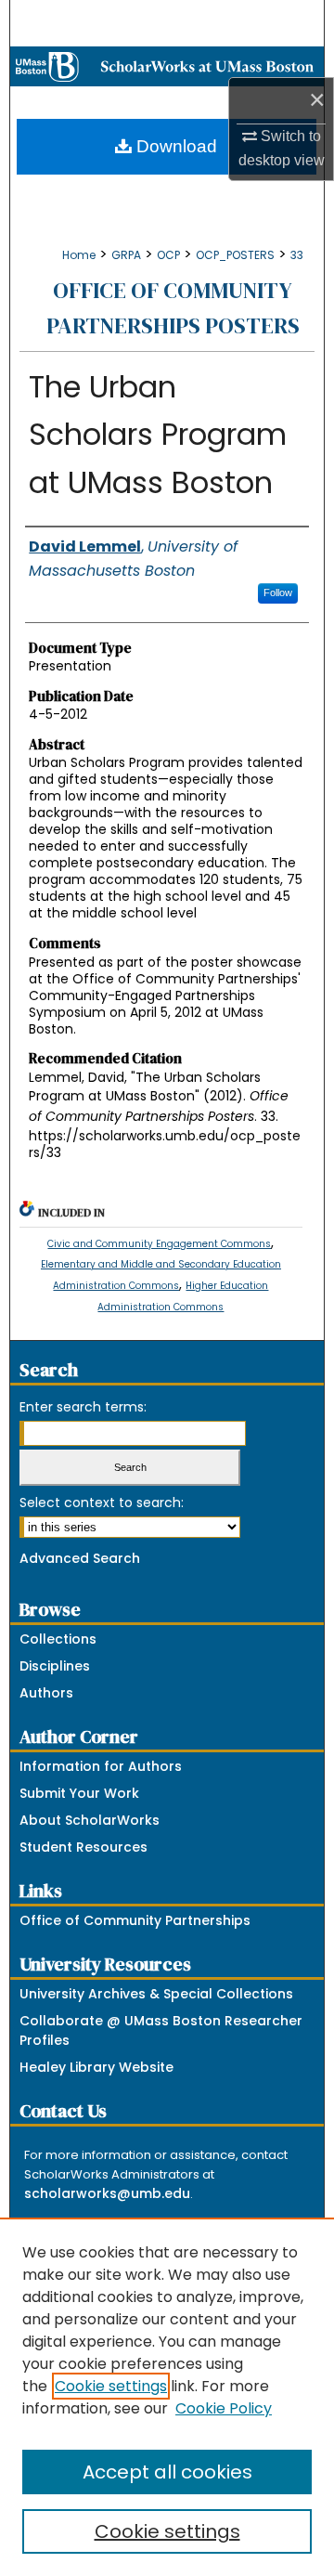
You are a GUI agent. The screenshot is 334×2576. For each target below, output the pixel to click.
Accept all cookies (167, 2472)
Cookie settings (111, 2386)
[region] (167, 2397)
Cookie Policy (224, 2408)
